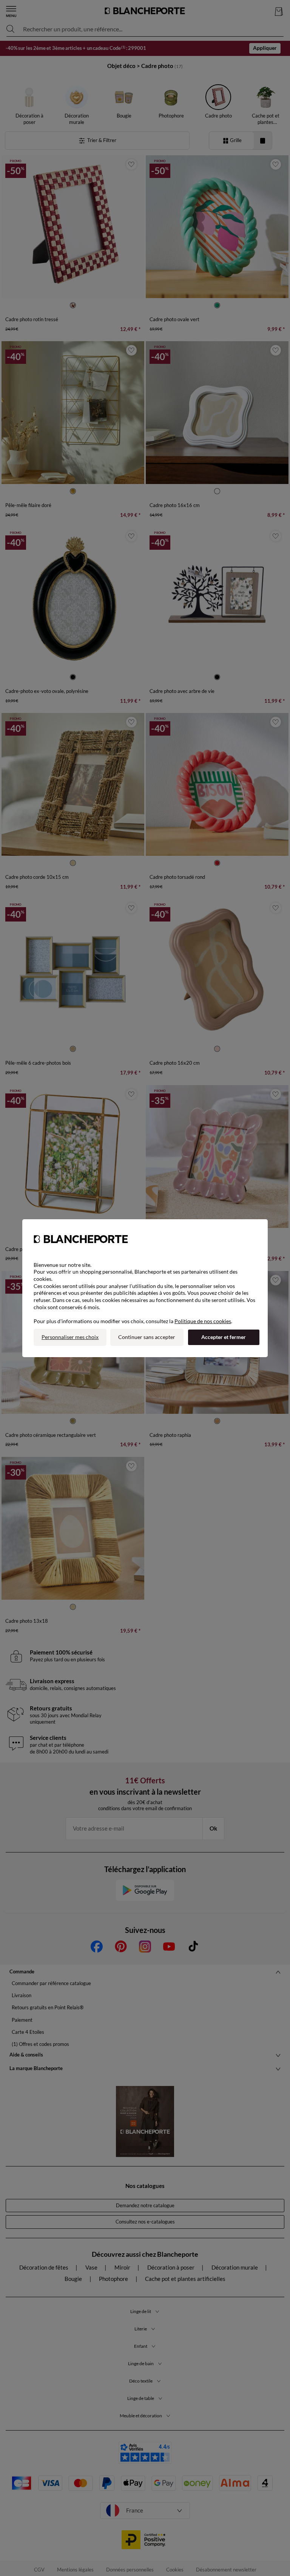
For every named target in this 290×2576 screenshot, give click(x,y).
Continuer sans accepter (147, 1337)
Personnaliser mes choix (70, 1337)
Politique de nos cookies (203, 1321)
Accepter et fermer (224, 1337)
